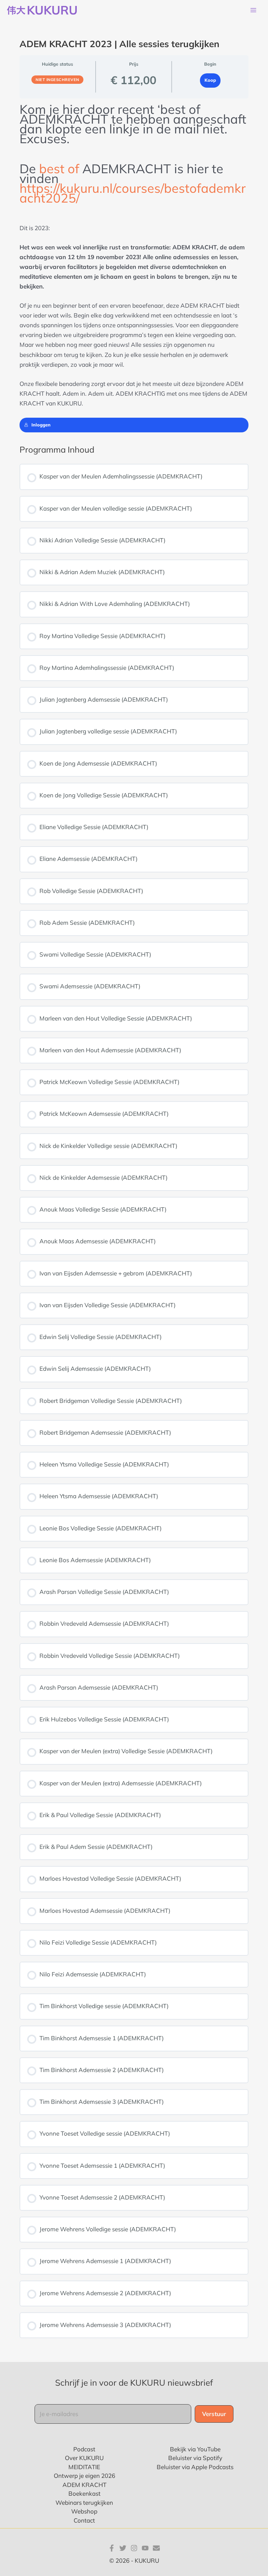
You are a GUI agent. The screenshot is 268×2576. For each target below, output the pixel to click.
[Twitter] (123, 2548)
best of (59, 169)
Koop (210, 80)
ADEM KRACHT (84, 2485)
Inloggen (41, 425)
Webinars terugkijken (84, 2502)
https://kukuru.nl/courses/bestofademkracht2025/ (133, 193)
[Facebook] (112, 2548)
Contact (84, 2520)
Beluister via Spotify (195, 2458)
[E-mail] (156, 2548)
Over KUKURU (84, 2458)
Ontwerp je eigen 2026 (84, 2476)
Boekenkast (84, 2493)
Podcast (84, 2449)
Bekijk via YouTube (195, 2449)
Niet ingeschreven (57, 80)
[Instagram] (134, 2548)
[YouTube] (145, 2548)
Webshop (84, 2511)
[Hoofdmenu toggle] (253, 10)
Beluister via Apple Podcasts (195, 2467)
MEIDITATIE (84, 2467)
